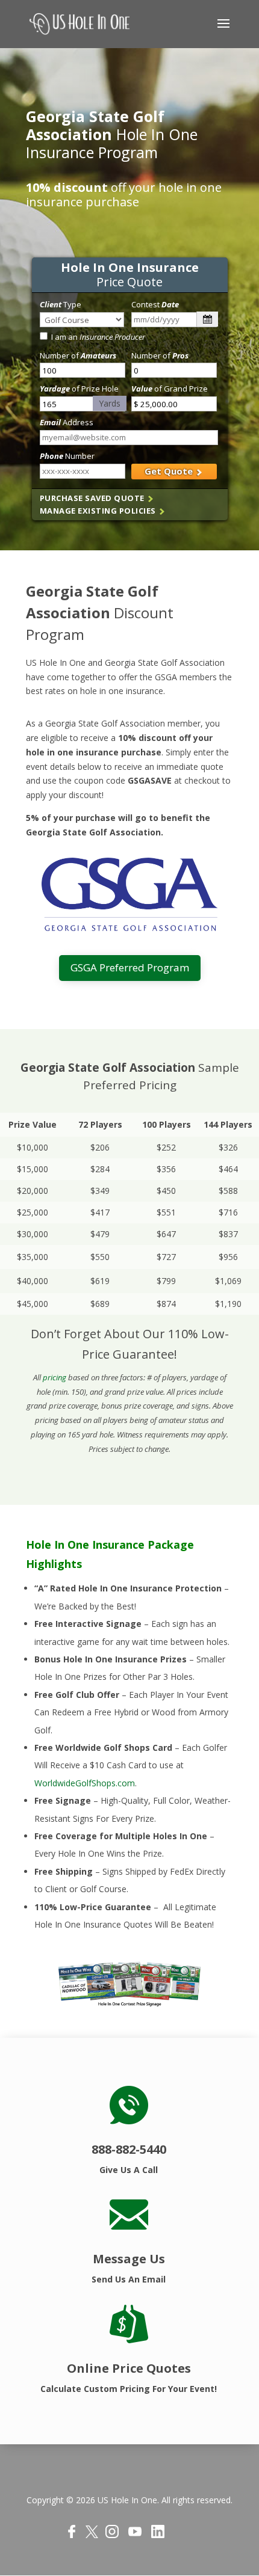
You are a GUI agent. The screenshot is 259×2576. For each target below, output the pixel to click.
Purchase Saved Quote (93, 498)
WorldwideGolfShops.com (85, 1783)
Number (67, 456)
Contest (155, 304)
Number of (78, 355)
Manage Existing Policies (99, 511)
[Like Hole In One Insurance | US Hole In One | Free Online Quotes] (72, 2535)
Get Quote (170, 471)
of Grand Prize (170, 389)
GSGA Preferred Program (130, 967)
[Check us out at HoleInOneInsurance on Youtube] (135, 2535)
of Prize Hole (79, 389)
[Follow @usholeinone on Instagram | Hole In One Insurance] (112, 2535)
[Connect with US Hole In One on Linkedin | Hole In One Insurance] (158, 2535)
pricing (55, 1377)
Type (61, 304)
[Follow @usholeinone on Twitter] (92, 2535)
